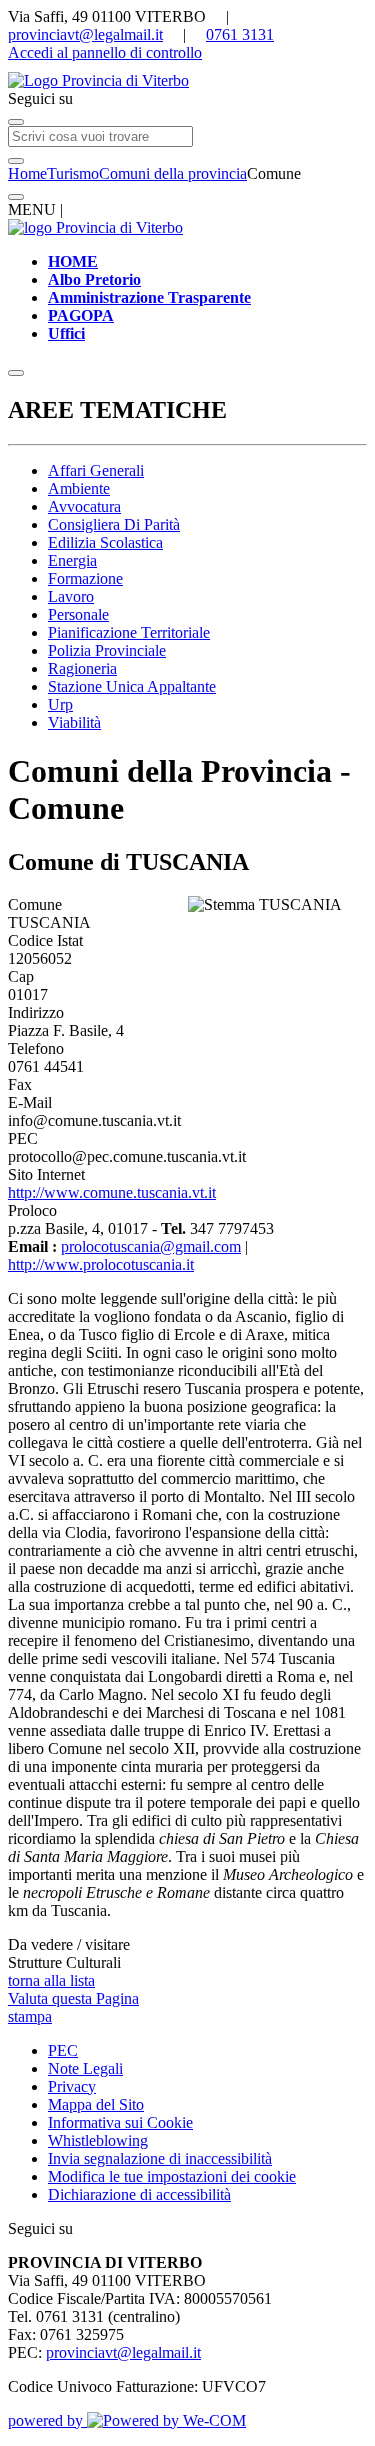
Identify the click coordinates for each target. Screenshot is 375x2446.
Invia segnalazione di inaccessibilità (160, 2158)
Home (27, 173)
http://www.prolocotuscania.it (101, 1264)
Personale (78, 614)
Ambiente (79, 488)
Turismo (73, 173)
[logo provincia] (187, 81)
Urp (60, 704)
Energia (72, 560)
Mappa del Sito (96, 2104)
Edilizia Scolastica (105, 542)
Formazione (85, 578)
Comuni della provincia (173, 173)
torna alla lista (51, 1980)
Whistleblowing (98, 2140)
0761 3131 (240, 34)
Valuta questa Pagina (73, 1998)
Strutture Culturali (64, 1962)
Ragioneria (82, 668)
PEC (63, 2050)
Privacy (72, 2086)
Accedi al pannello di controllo (105, 52)
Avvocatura (84, 506)
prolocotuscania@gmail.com (151, 1246)
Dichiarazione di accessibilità (139, 2194)
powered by (47, 2420)
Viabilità (74, 722)
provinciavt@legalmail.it (85, 34)
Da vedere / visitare (69, 1944)
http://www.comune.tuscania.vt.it (112, 1192)
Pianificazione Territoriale (129, 632)
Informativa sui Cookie (120, 2122)
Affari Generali (96, 470)
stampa (30, 2016)
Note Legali (85, 2068)
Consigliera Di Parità (114, 524)
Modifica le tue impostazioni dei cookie (172, 2176)
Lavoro (71, 596)
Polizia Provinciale (107, 650)
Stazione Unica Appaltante (132, 686)
